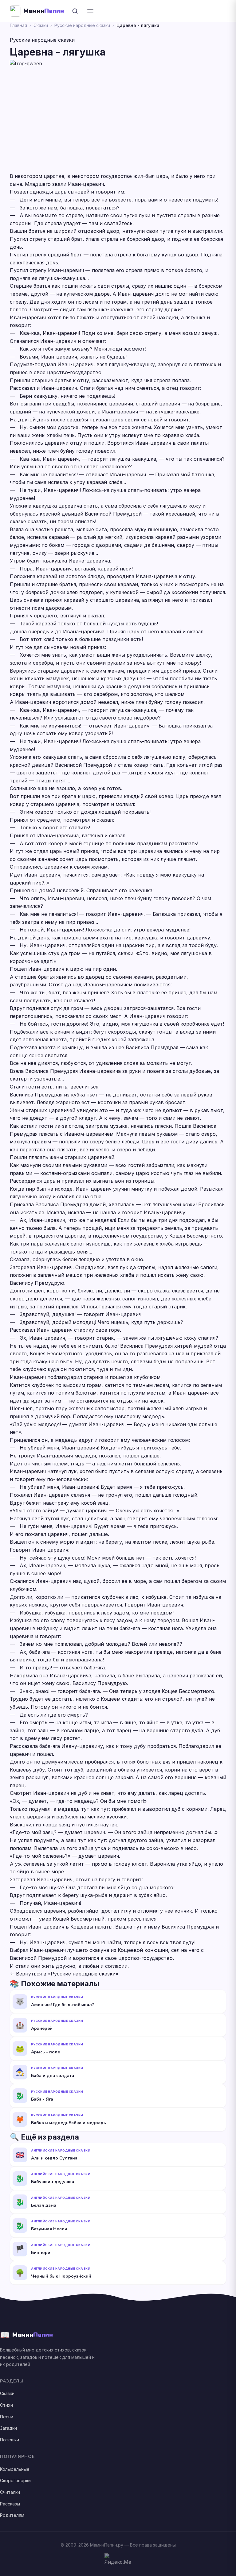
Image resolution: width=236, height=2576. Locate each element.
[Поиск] (75, 11)
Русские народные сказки (82, 25)
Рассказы (10, 2504)
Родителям (12, 2515)
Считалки (10, 2492)
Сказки (41, 25)
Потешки (10, 2440)
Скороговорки (15, 2480)
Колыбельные (15, 2469)
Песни (7, 2417)
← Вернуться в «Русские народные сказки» (64, 1974)
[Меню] (90, 11)
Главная (18, 25)
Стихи (6, 2405)
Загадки (8, 2428)
